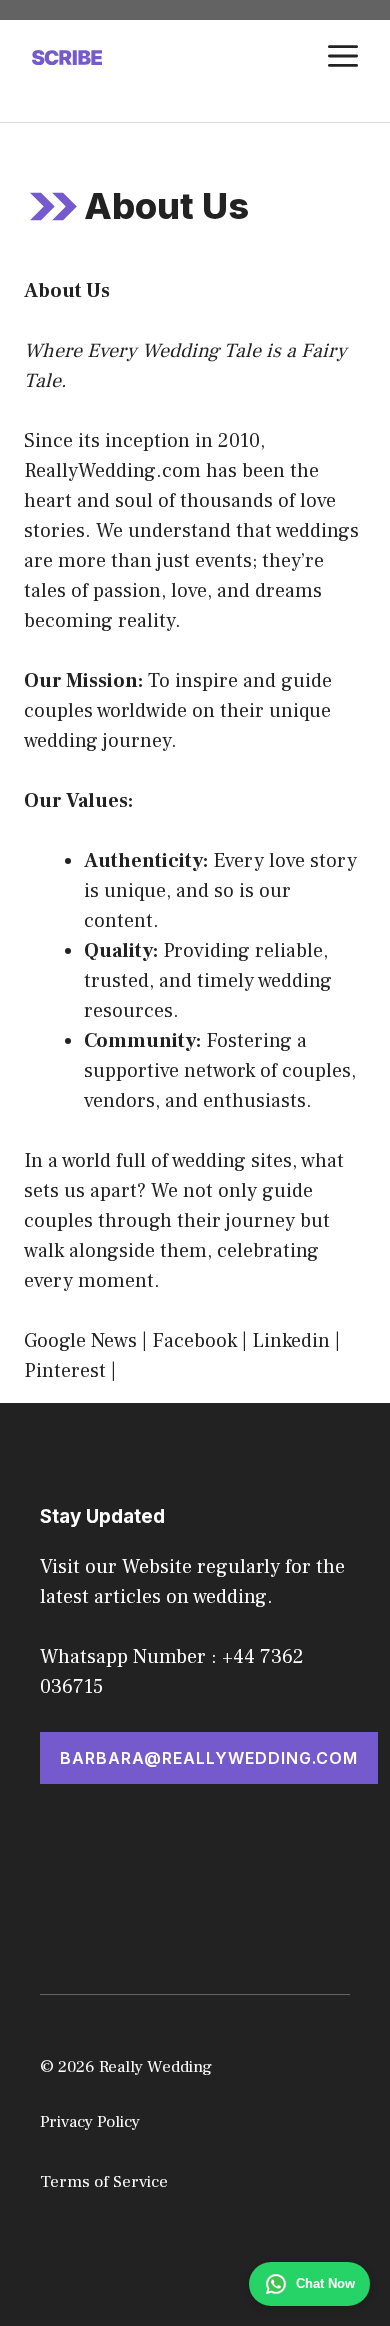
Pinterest (65, 1371)
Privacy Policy (90, 2122)
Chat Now (325, 2283)
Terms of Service (104, 2182)
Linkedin (291, 1341)
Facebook (194, 1341)
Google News (80, 1341)
